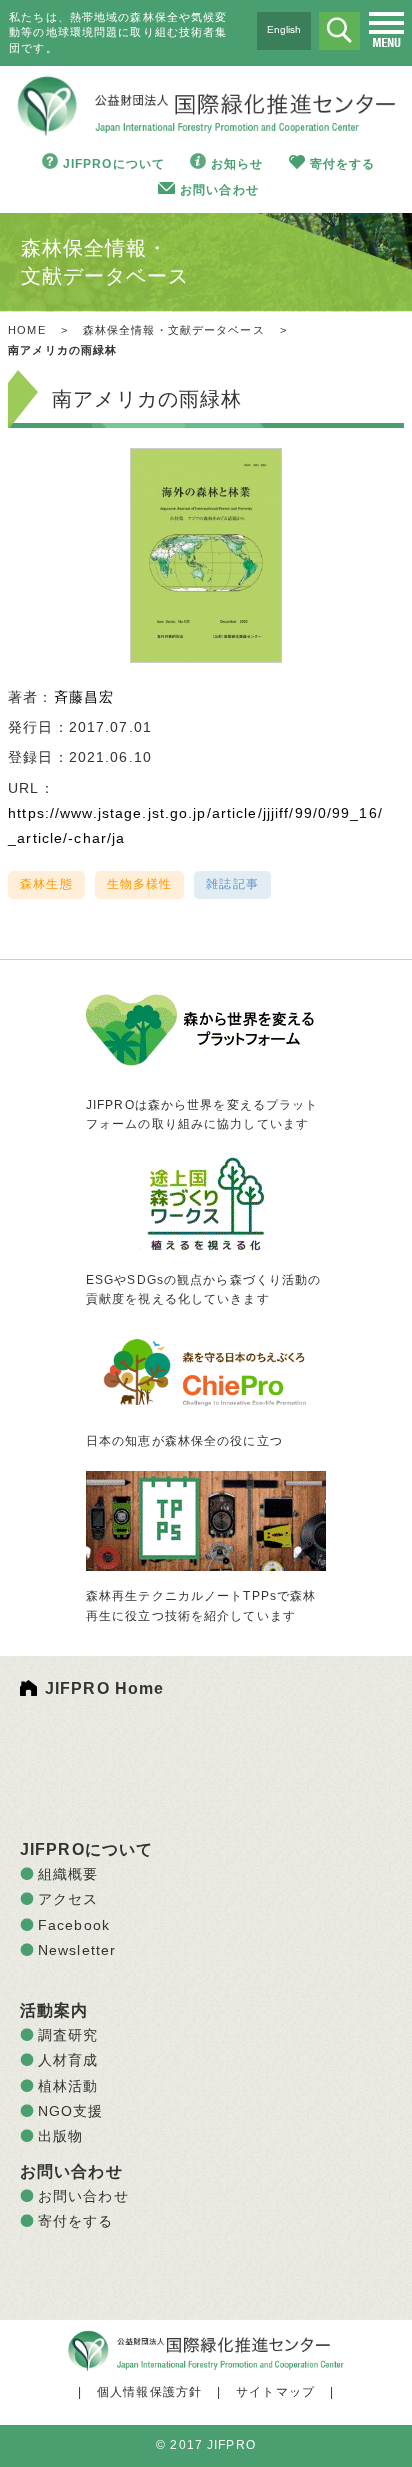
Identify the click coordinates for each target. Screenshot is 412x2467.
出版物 (60, 2136)
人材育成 (68, 2060)
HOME (26, 330)
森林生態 (46, 884)
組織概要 (68, 1874)
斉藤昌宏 (84, 697)
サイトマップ (275, 2392)
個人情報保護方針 (149, 2392)
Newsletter (77, 1950)
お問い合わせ (219, 190)
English (284, 29)
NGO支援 (71, 2111)
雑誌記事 (232, 884)
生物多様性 (140, 884)
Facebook (74, 1925)
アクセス (68, 1899)
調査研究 (68, 2035)
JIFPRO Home (104, 1688)
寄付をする (343, 164)
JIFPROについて (114, 164)
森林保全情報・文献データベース (174, 330)
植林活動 (68, 2086)
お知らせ (237, 164)
